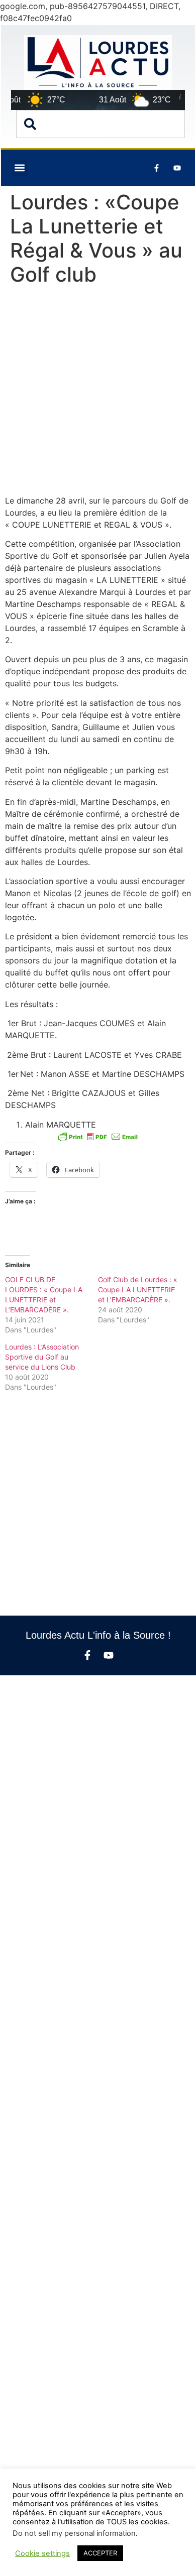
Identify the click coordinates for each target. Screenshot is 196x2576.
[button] (19, 168)
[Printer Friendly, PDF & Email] (98, 1137)
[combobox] (101, 124)
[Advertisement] (98, 393)
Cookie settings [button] (42, 2553)
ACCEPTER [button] (100, 2553)
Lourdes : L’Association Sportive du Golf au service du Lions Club (42, 1357)
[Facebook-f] (87, 1655)
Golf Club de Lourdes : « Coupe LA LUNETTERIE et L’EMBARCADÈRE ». (138, 1290)
